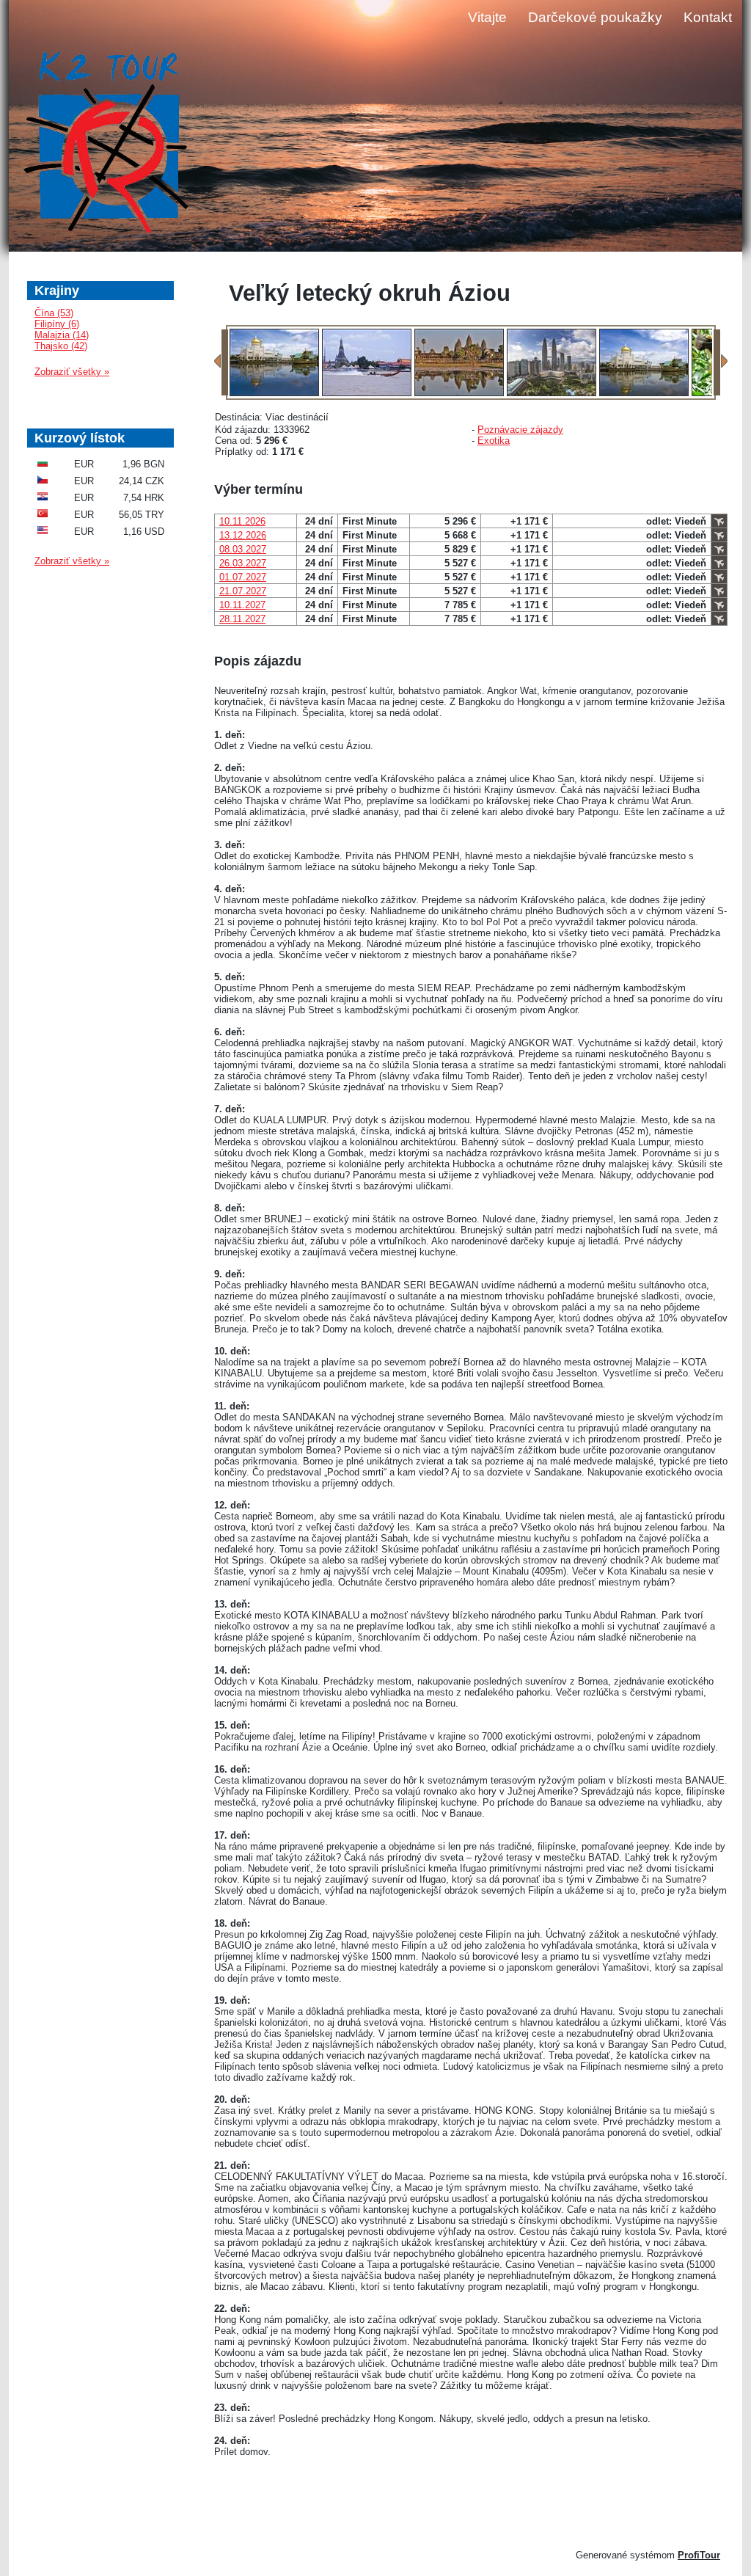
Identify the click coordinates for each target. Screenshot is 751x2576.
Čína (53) (54, 313)
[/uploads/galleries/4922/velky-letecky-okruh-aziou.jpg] (274, 393)
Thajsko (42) (61, 346)
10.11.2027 (242, 605)
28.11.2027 (242, 619)
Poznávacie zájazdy (520, 430)
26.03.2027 (243, 563)
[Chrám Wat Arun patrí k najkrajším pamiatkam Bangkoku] (367, 393)
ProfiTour (699, 2555)
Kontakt (708, 17)
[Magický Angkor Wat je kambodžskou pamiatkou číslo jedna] (459, 393)
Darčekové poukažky (595, 17)
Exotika (494, 441)
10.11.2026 (242, 521)
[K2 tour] (106, 144)
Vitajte (487, 17)
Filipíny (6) (57, 324)
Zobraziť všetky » (72, 372)
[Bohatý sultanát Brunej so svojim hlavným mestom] (644, 393)
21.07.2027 (243, 591)
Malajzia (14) (62, 335)
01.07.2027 (243, 577)
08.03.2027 (243, 549)
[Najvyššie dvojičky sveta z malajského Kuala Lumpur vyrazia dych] (552, 393)
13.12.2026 (243, 535)
